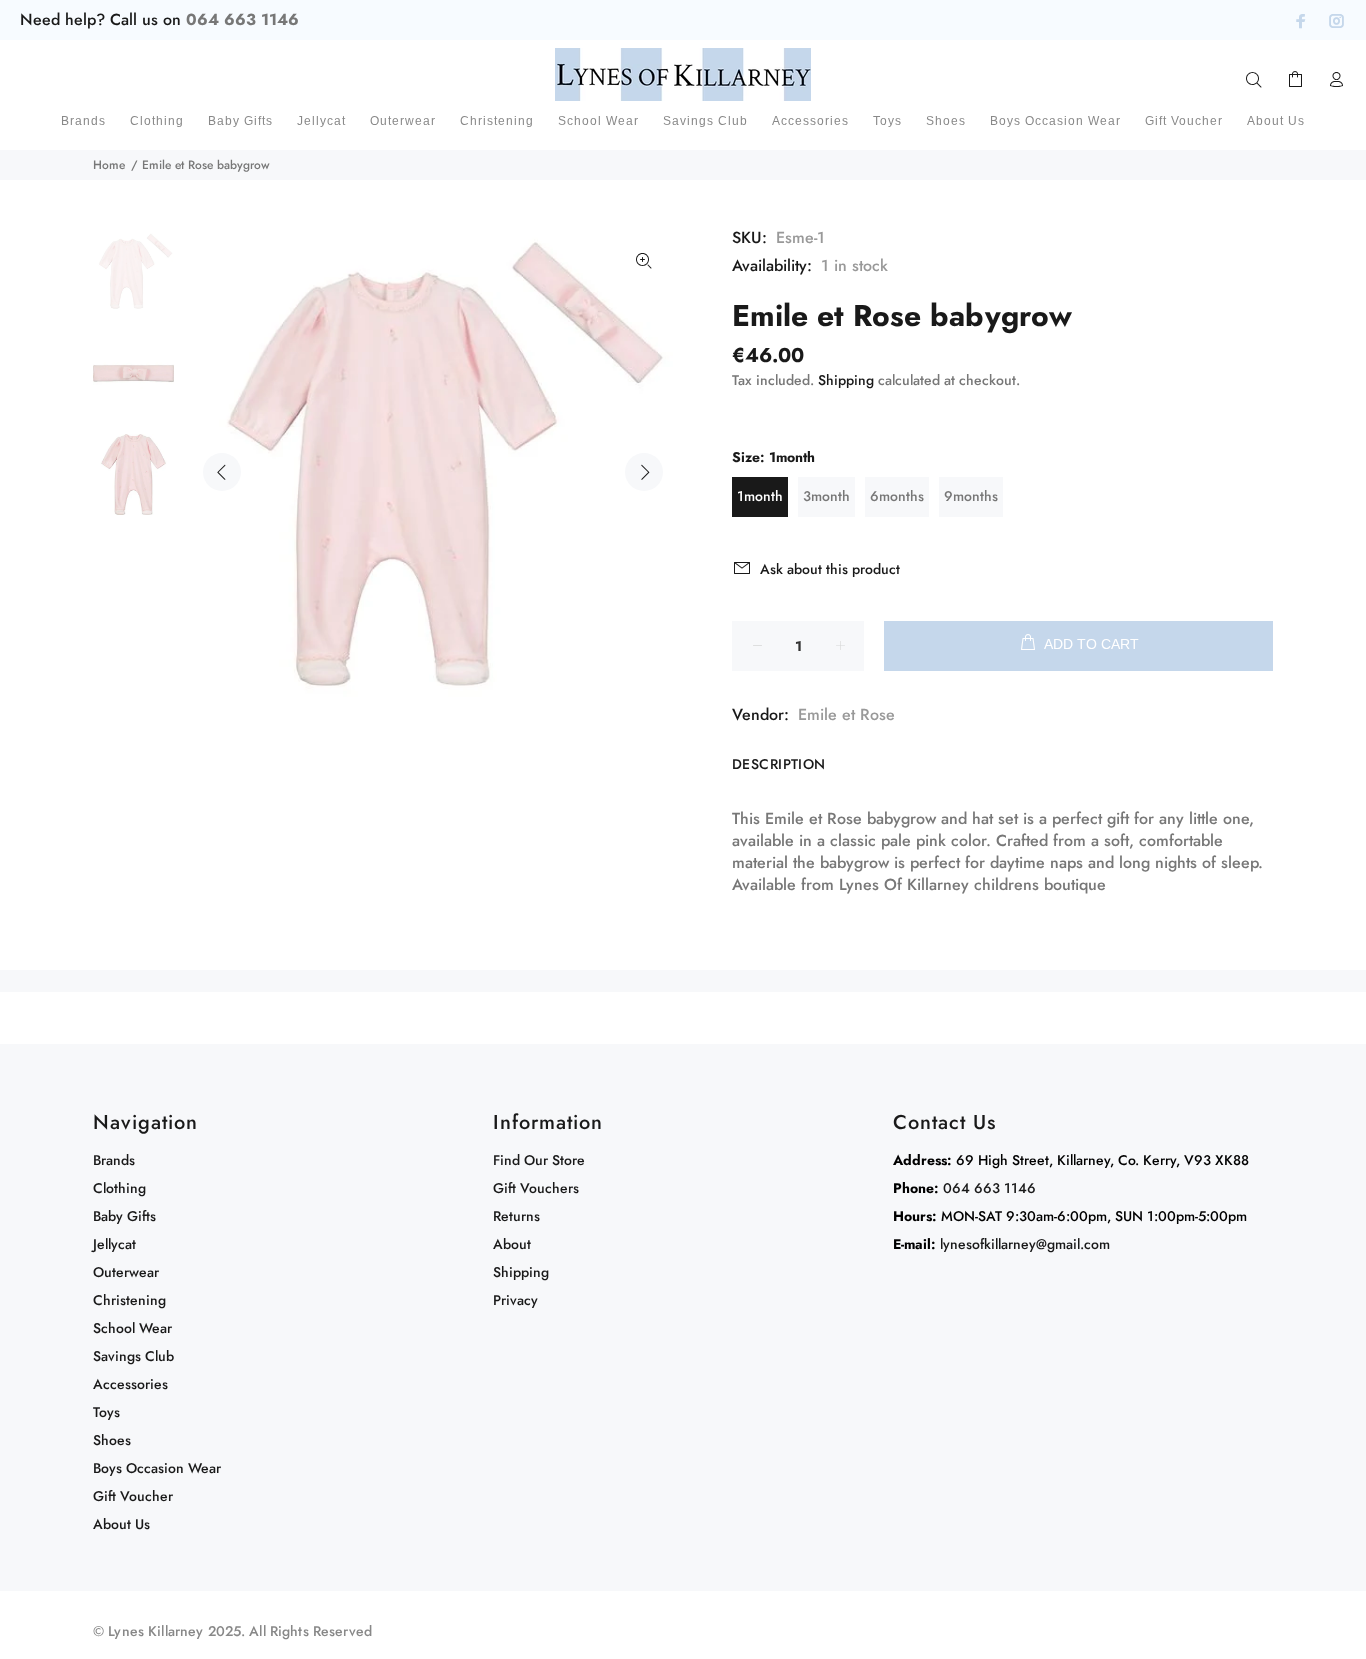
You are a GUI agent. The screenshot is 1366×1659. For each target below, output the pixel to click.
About (512, 1244)
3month (826, 496)
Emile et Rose (846, 714)
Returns (516, 1216)
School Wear (132, 1328)
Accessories (130, 1384)
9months (971, 496)
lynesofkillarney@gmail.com (1025, 1244)
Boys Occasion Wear (157, 1468)
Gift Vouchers (536, 1188)
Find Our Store (539, 1160)
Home (109, 165)
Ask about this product (830, 569)
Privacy (515, 1300)
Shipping (846, 380)
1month (760, 496)
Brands (114, 1160)
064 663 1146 (242, 19)
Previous (222, 472)
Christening (129, 1300)
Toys (106, 1412)
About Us (121, 1524)
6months (897, 496)
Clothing (119, 1188)
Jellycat (114, 1244)
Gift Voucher (133, 1496)
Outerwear (126, 1272)
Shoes (112, 1440)
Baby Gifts (124, 1216)
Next (644, 472)
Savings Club (133, 1356)
